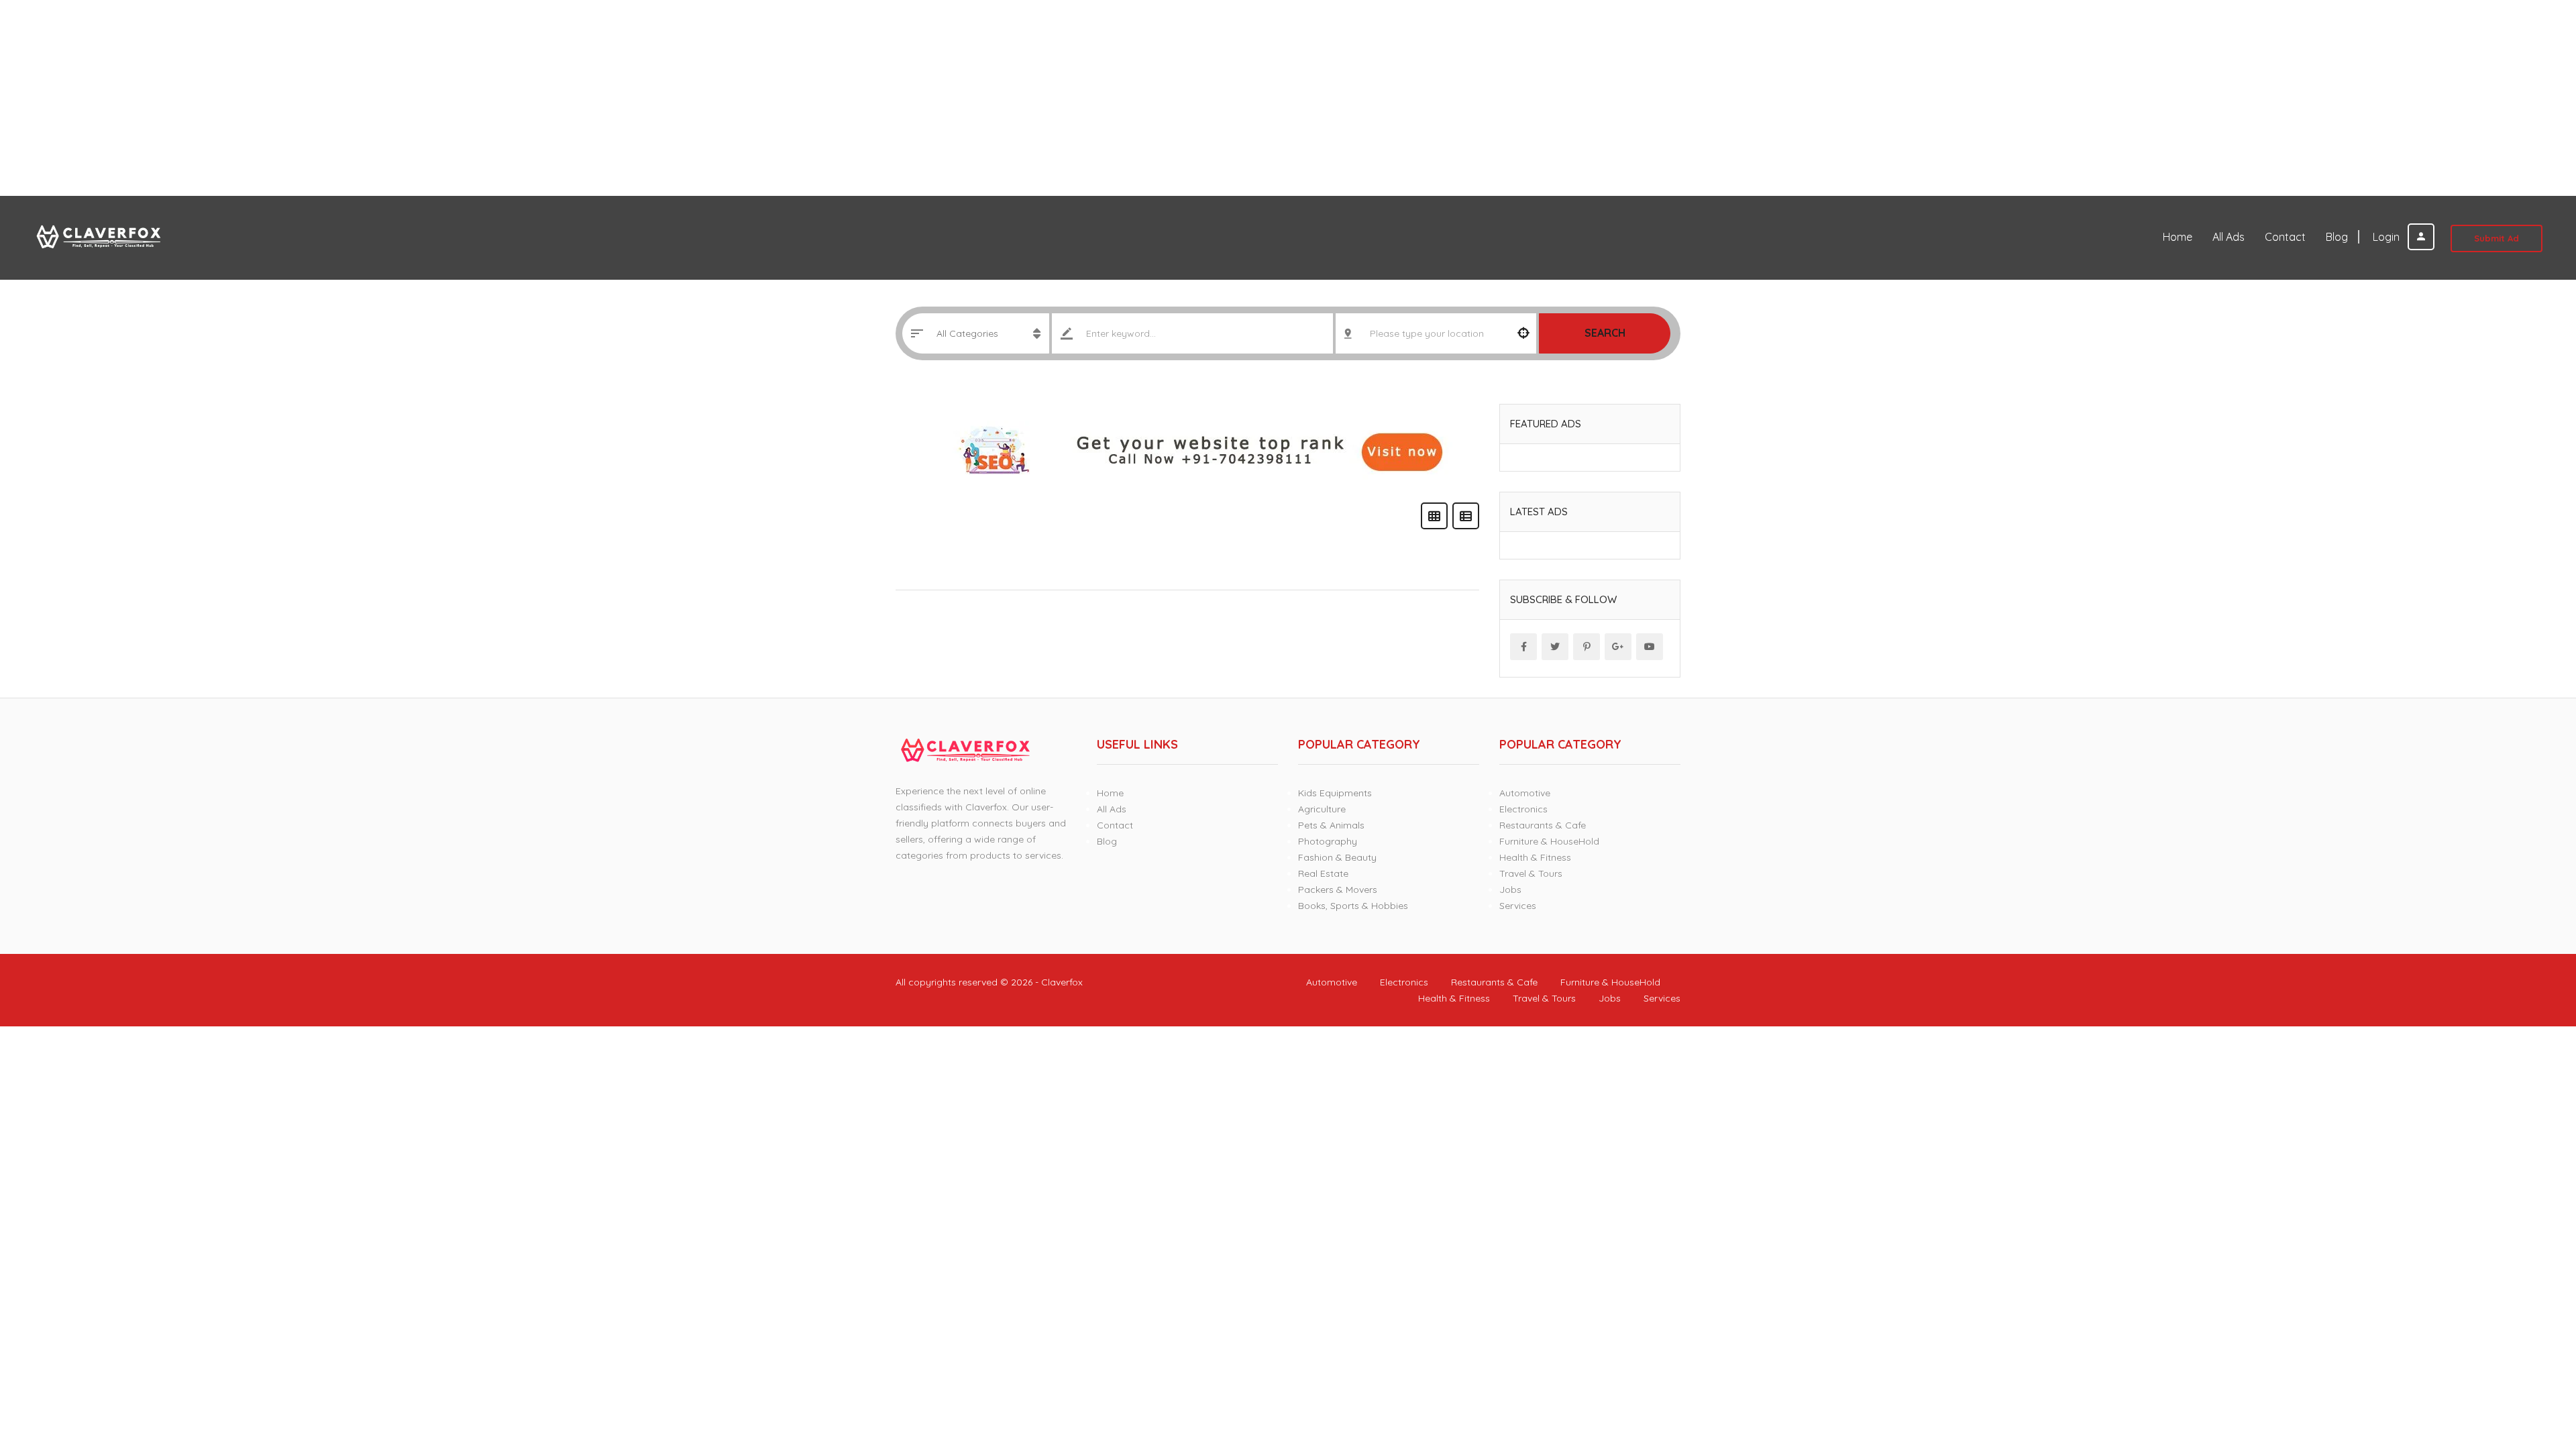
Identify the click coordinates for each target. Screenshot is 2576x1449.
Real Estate (1323, 873)
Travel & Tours (1531, 873)
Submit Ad (2497, 238)
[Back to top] (2532, 1365)
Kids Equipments (1335, 793)
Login (2387, 237)
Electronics (1523, 809)
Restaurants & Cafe (1543, 825)
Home (2178, 237)
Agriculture (1322, 809)
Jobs (1510, 890)
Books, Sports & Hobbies (1353, 906)
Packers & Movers (1338, 890)
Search (1605, 333)
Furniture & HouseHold (1549, 841)
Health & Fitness (1535, 857)
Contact (2285, 237)
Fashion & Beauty (1337, 857)
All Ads (2229, 237)
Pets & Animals (1331, 825)
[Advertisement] (402, 98)
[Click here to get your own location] (1523, 333)
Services (1518, 906)
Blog (2337, 237)
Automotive (1525, 793)
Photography (1328, 841)
